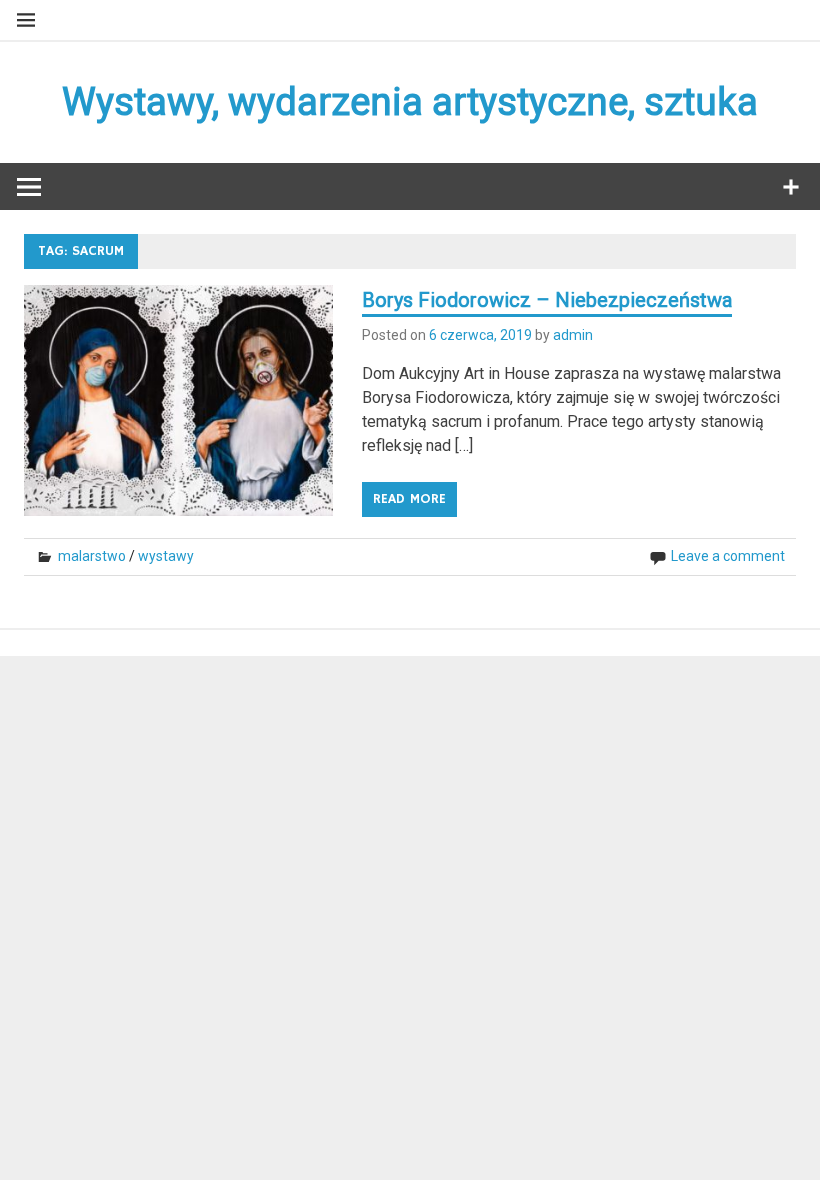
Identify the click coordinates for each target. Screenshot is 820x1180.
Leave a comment (728, 556)
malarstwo (92, 556)
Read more (409, 499)
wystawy (166, 556)
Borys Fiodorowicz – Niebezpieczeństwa (547, 300)
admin (573, 335)
